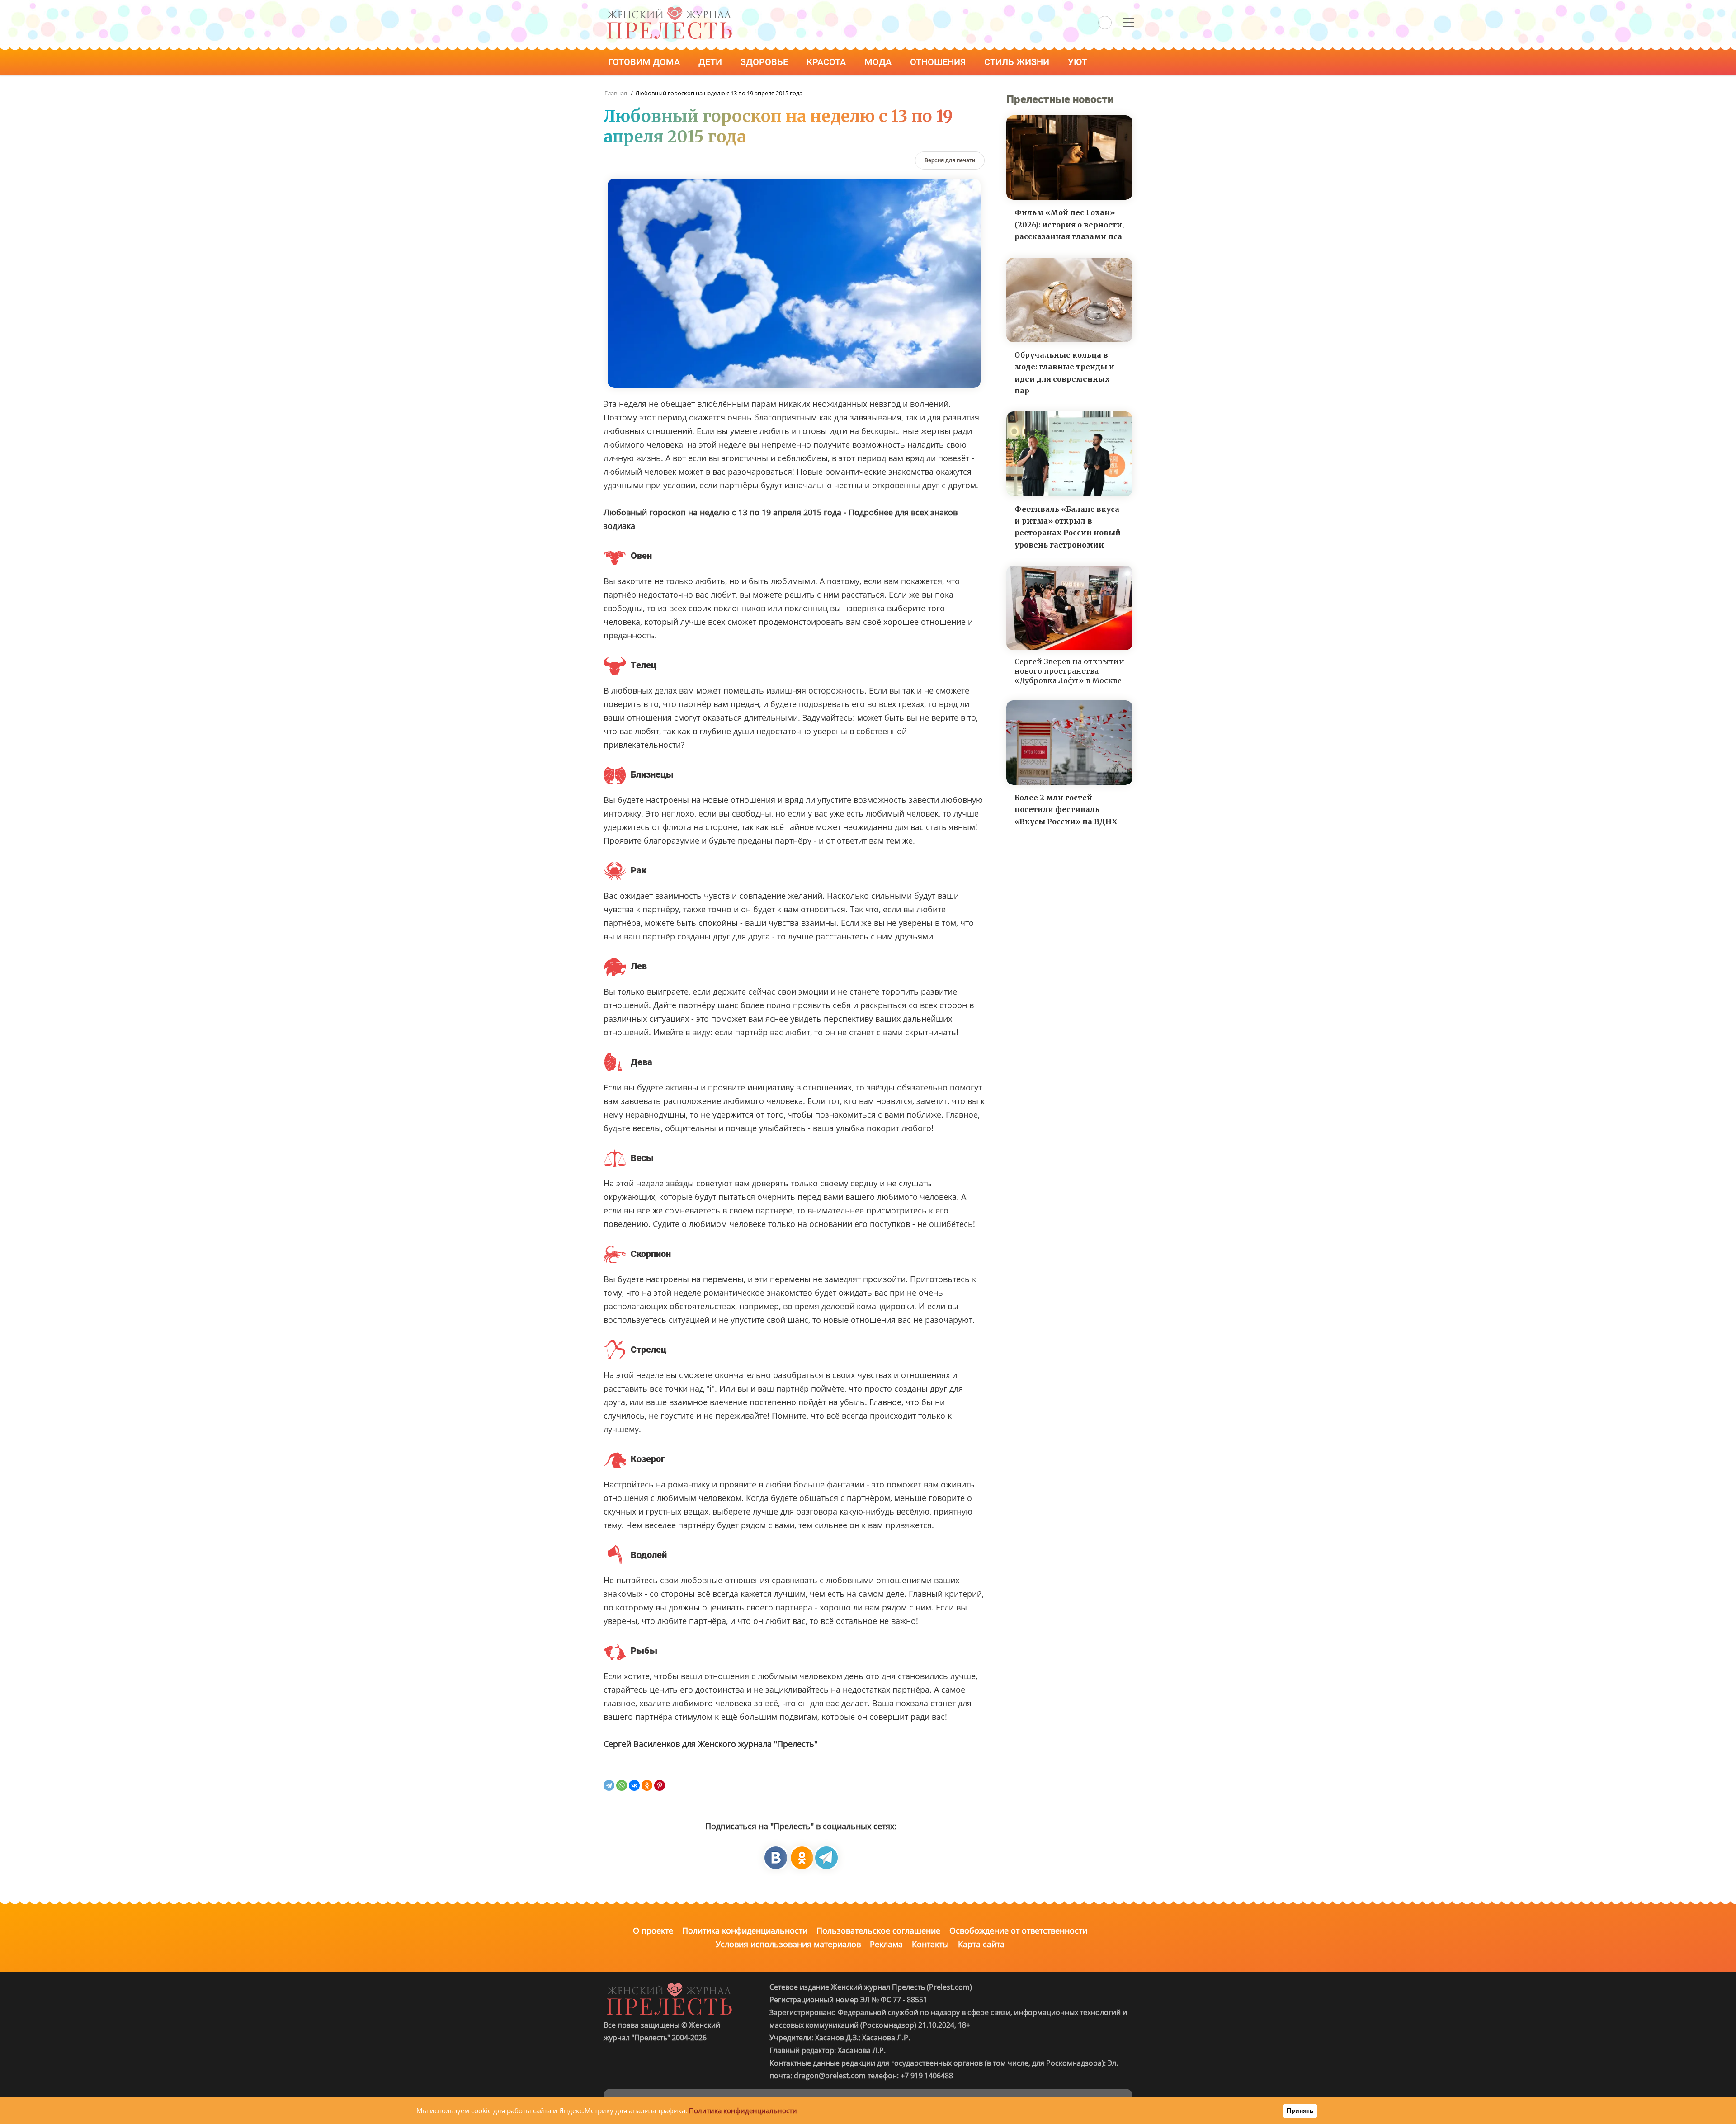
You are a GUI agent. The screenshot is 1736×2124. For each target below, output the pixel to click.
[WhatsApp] (622, 1785)
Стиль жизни (1018, 62)
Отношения (939, 62)
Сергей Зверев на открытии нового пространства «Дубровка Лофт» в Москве (1069, 671)
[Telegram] (609, 1785)
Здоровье (765, 62)
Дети (711, 62)
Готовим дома (645, 62)
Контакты (930, 1944)
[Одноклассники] (647, 1785)
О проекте (653, 1930)
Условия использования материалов (788, 1944)
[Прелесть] (669, 10)
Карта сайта (981, 1944)
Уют (1079, 62)
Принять (1300, 2110)
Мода (879, 62)
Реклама (886, 1944)
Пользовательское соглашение (878, 1930)
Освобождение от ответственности (1018, 1930)
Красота (827, 62)
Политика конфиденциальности (745, 1930)
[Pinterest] (660, 1785)
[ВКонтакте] (634, 1785)
